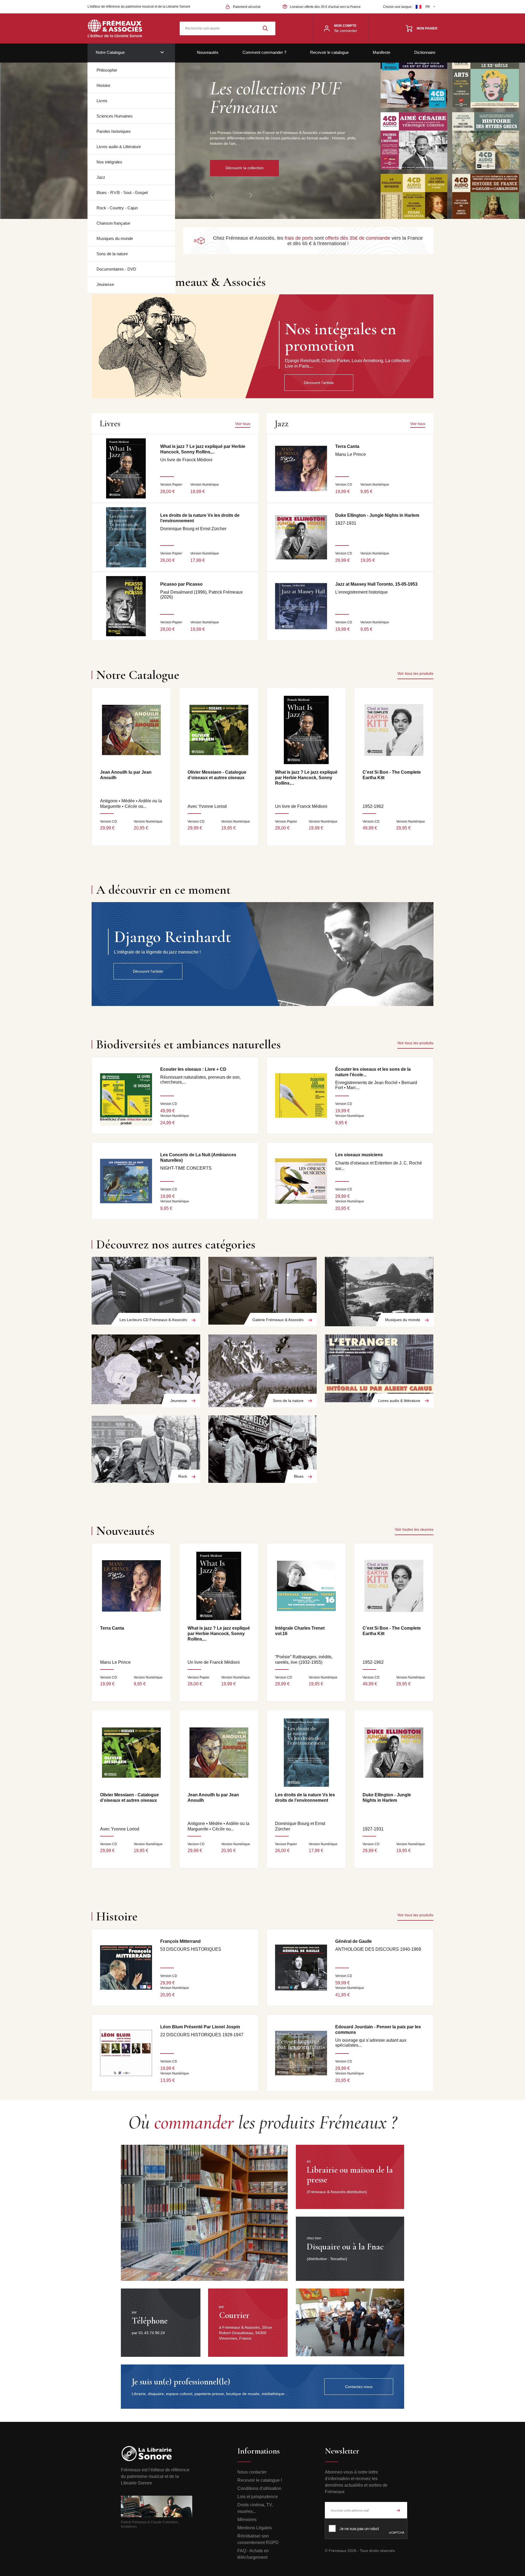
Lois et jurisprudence (258, 2497)
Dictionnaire (425, 52)
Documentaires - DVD (116, 269)
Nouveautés (208, 52)
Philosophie (107, 70)
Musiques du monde (115, 238)
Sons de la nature (112, 254)
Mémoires (247, 2520)
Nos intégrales (109, 162)
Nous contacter (252, 2472)
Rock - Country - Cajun (117, 208)
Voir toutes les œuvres (414, 1529)
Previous (211, 195)
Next (251, 195)
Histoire (103, 85)
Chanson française (113, 223)
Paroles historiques (114, 131)
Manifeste (381, 52)
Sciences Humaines (115, 116)
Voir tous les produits (415, 673)
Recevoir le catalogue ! (260, 2480)
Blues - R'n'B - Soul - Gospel (122, 193)
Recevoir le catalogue (329, 52)
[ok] (398, 2510)
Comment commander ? (264, 52)
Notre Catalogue (110, 52)
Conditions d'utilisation (259, 2488)
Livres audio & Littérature (119, 147)
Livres (102, 101)
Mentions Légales (255, 2528)
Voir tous (243, 424)
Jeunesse (105, 284)
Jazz (101, 177)
